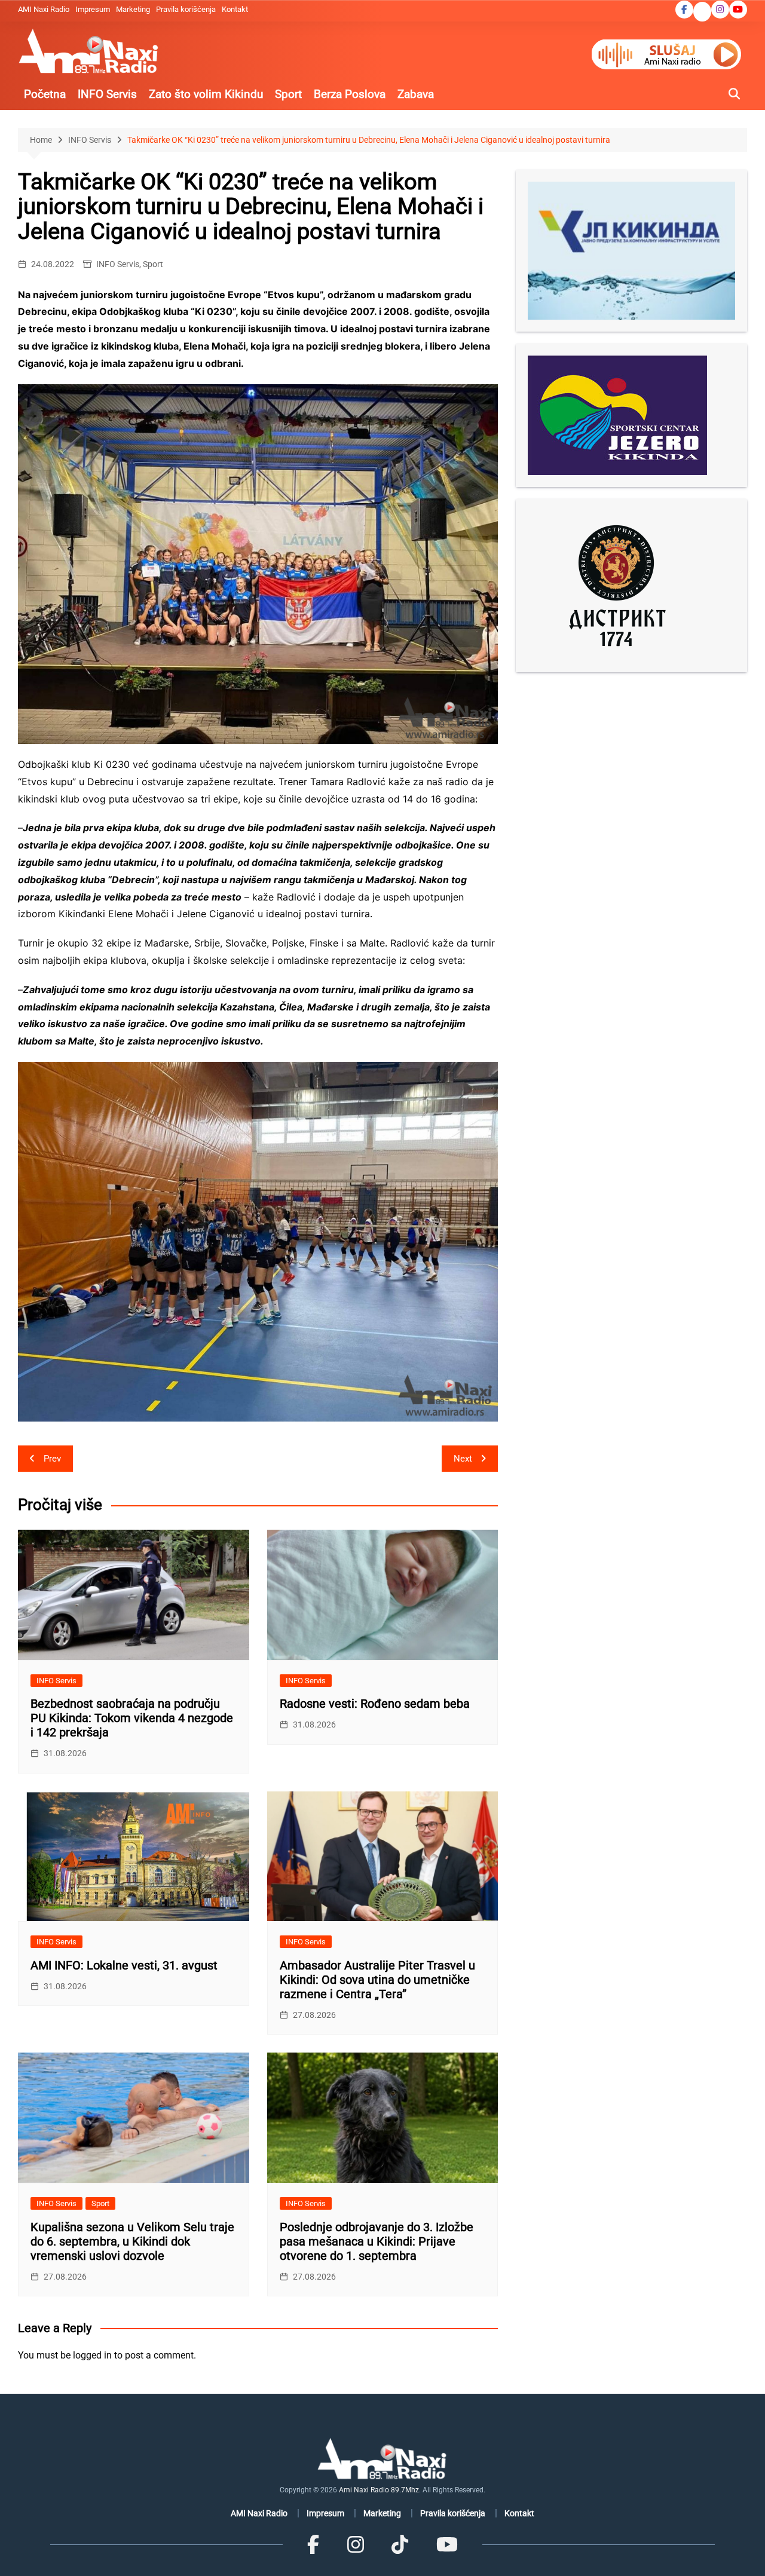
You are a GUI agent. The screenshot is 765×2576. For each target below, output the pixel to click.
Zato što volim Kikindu (206, 94)
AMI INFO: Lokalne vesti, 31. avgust (124, 1965)
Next (463, 1459)
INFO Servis (107, 94)
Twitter (702, 13)
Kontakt (235, 9)
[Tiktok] (400, 2545)
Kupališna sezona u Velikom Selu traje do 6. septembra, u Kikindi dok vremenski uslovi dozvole (132, 2241)
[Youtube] (446, 2545)
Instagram (720, 10)
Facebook (684, 10)
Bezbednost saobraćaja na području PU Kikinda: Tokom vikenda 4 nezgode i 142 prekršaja (132, 1718)
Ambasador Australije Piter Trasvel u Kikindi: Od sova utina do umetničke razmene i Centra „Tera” (377, 1980)
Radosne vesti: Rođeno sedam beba (375, 1704)
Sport (288, 94)
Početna (45, 94)
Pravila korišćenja (186, 9)
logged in (92, 2355)
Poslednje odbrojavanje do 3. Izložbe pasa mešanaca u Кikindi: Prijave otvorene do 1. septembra (377, 2241)
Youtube (738, 10)
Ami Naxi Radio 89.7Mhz (379, 2490)
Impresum (93, 9)
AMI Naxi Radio (44, 9)
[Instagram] (356, 2545)
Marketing (133, 9)
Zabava (416, 94)
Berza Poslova (350, 94)
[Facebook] (313, 2545)
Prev (52, 1459)
